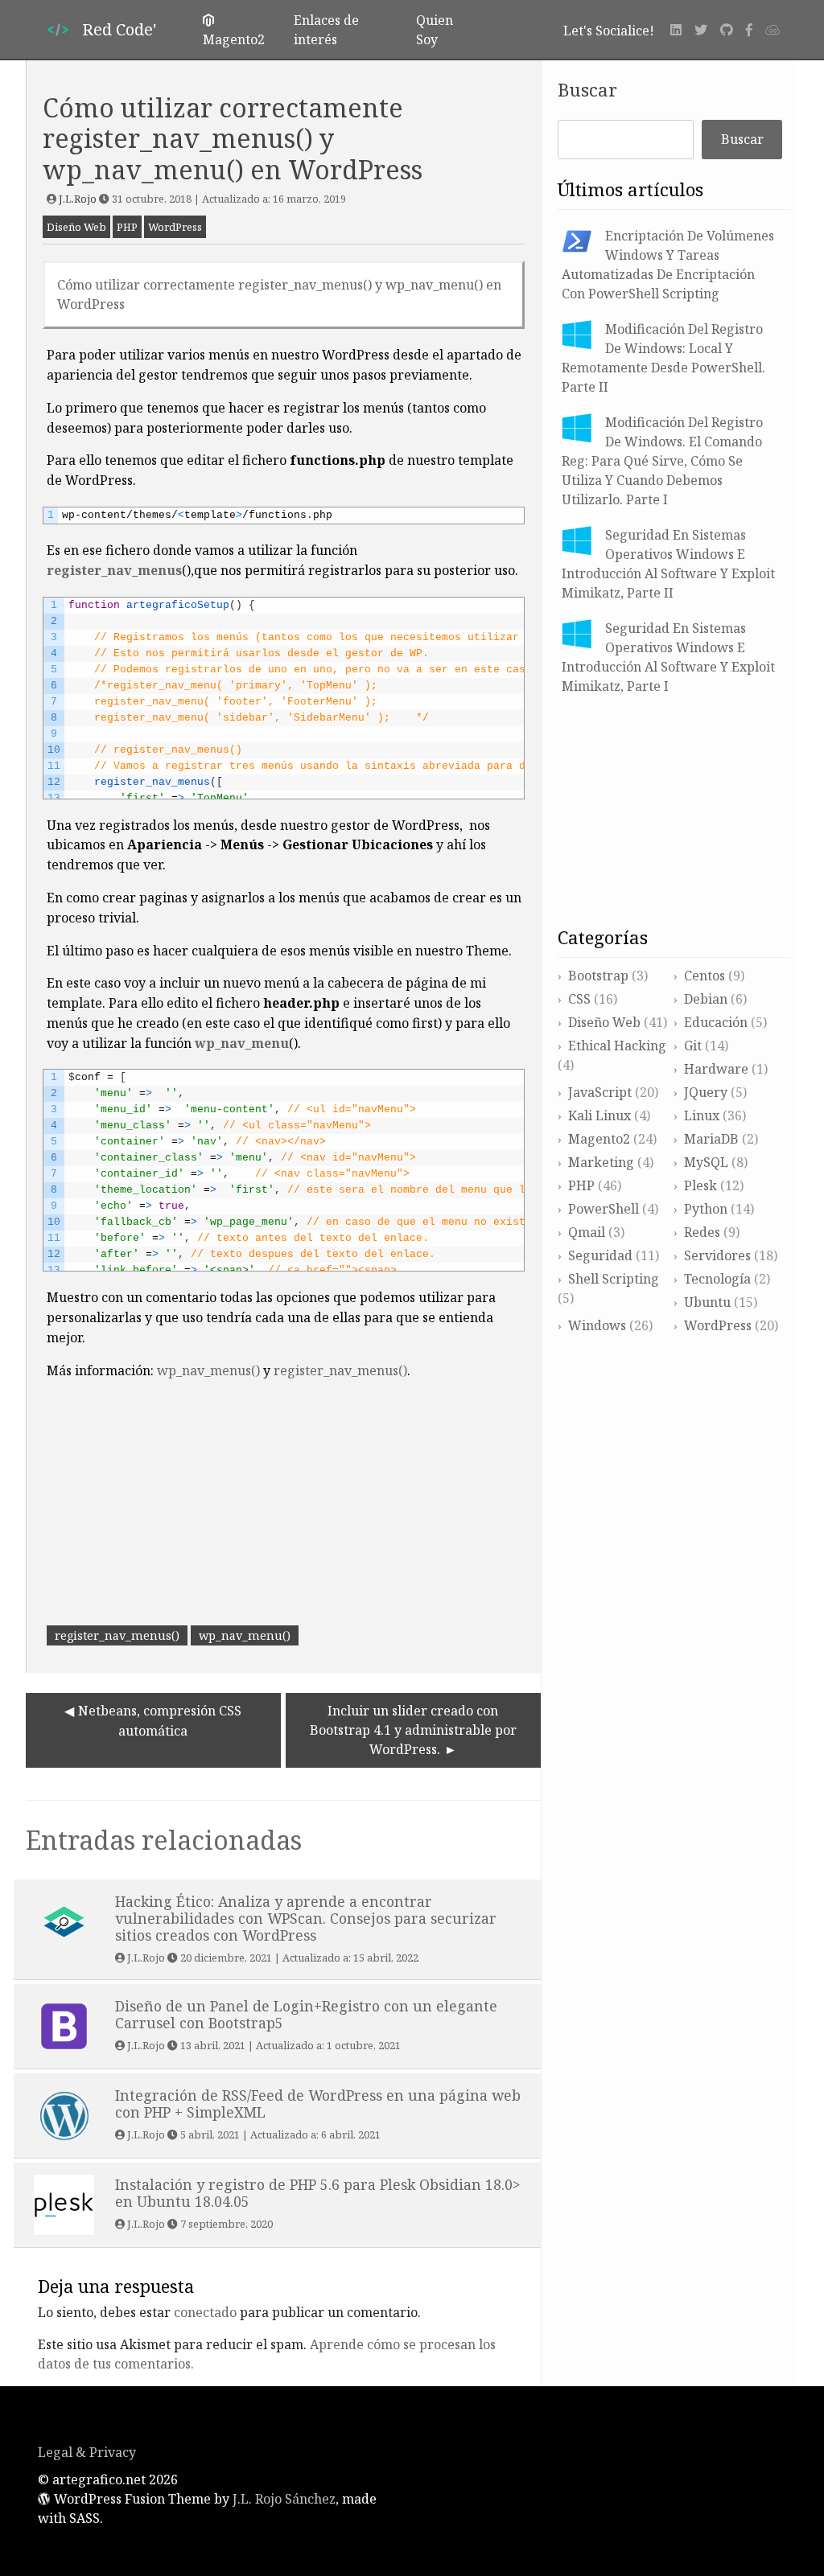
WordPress (175, 227)
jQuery (706, 1092)
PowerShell (604, 1209)
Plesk (700, 1185)
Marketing (601, 1162)
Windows (597, 1325)
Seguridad (600, 1255)
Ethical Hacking (617, 1046)
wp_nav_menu (242, 1043)
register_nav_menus (114, 570)
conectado (205, 2312)
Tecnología (717, 1279)
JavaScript (600, 1092)
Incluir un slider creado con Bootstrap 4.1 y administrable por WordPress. (413, 1730)
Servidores (717, 1255)
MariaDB (711, 1139)
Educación (716, 1022)
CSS (579, 999)
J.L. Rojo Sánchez (284, 2499)
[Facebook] (749, 30)
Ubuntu (707, 1302)
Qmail (587, 1232)
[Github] (727, 30)
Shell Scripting (614, 1279)
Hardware (716, 1069)
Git (693, 1046)
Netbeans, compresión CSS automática (160, 1721)
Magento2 (599, 1139)
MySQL (706, 1162)
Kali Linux (599, 1115)
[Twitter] (701, 30)
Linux (702, 1115)
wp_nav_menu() (245, 1635)
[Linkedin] (676, 30)
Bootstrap (598, 976)
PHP (127, 227)
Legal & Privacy (87, 2452)
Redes (702, 1232)
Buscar (587, 90)
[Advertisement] (284, 1506)
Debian (706, 999)
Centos (705, 976)
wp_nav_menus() (208, 1370)
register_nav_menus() (340, 1370)
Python (706, 1209)
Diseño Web (76, 227)
